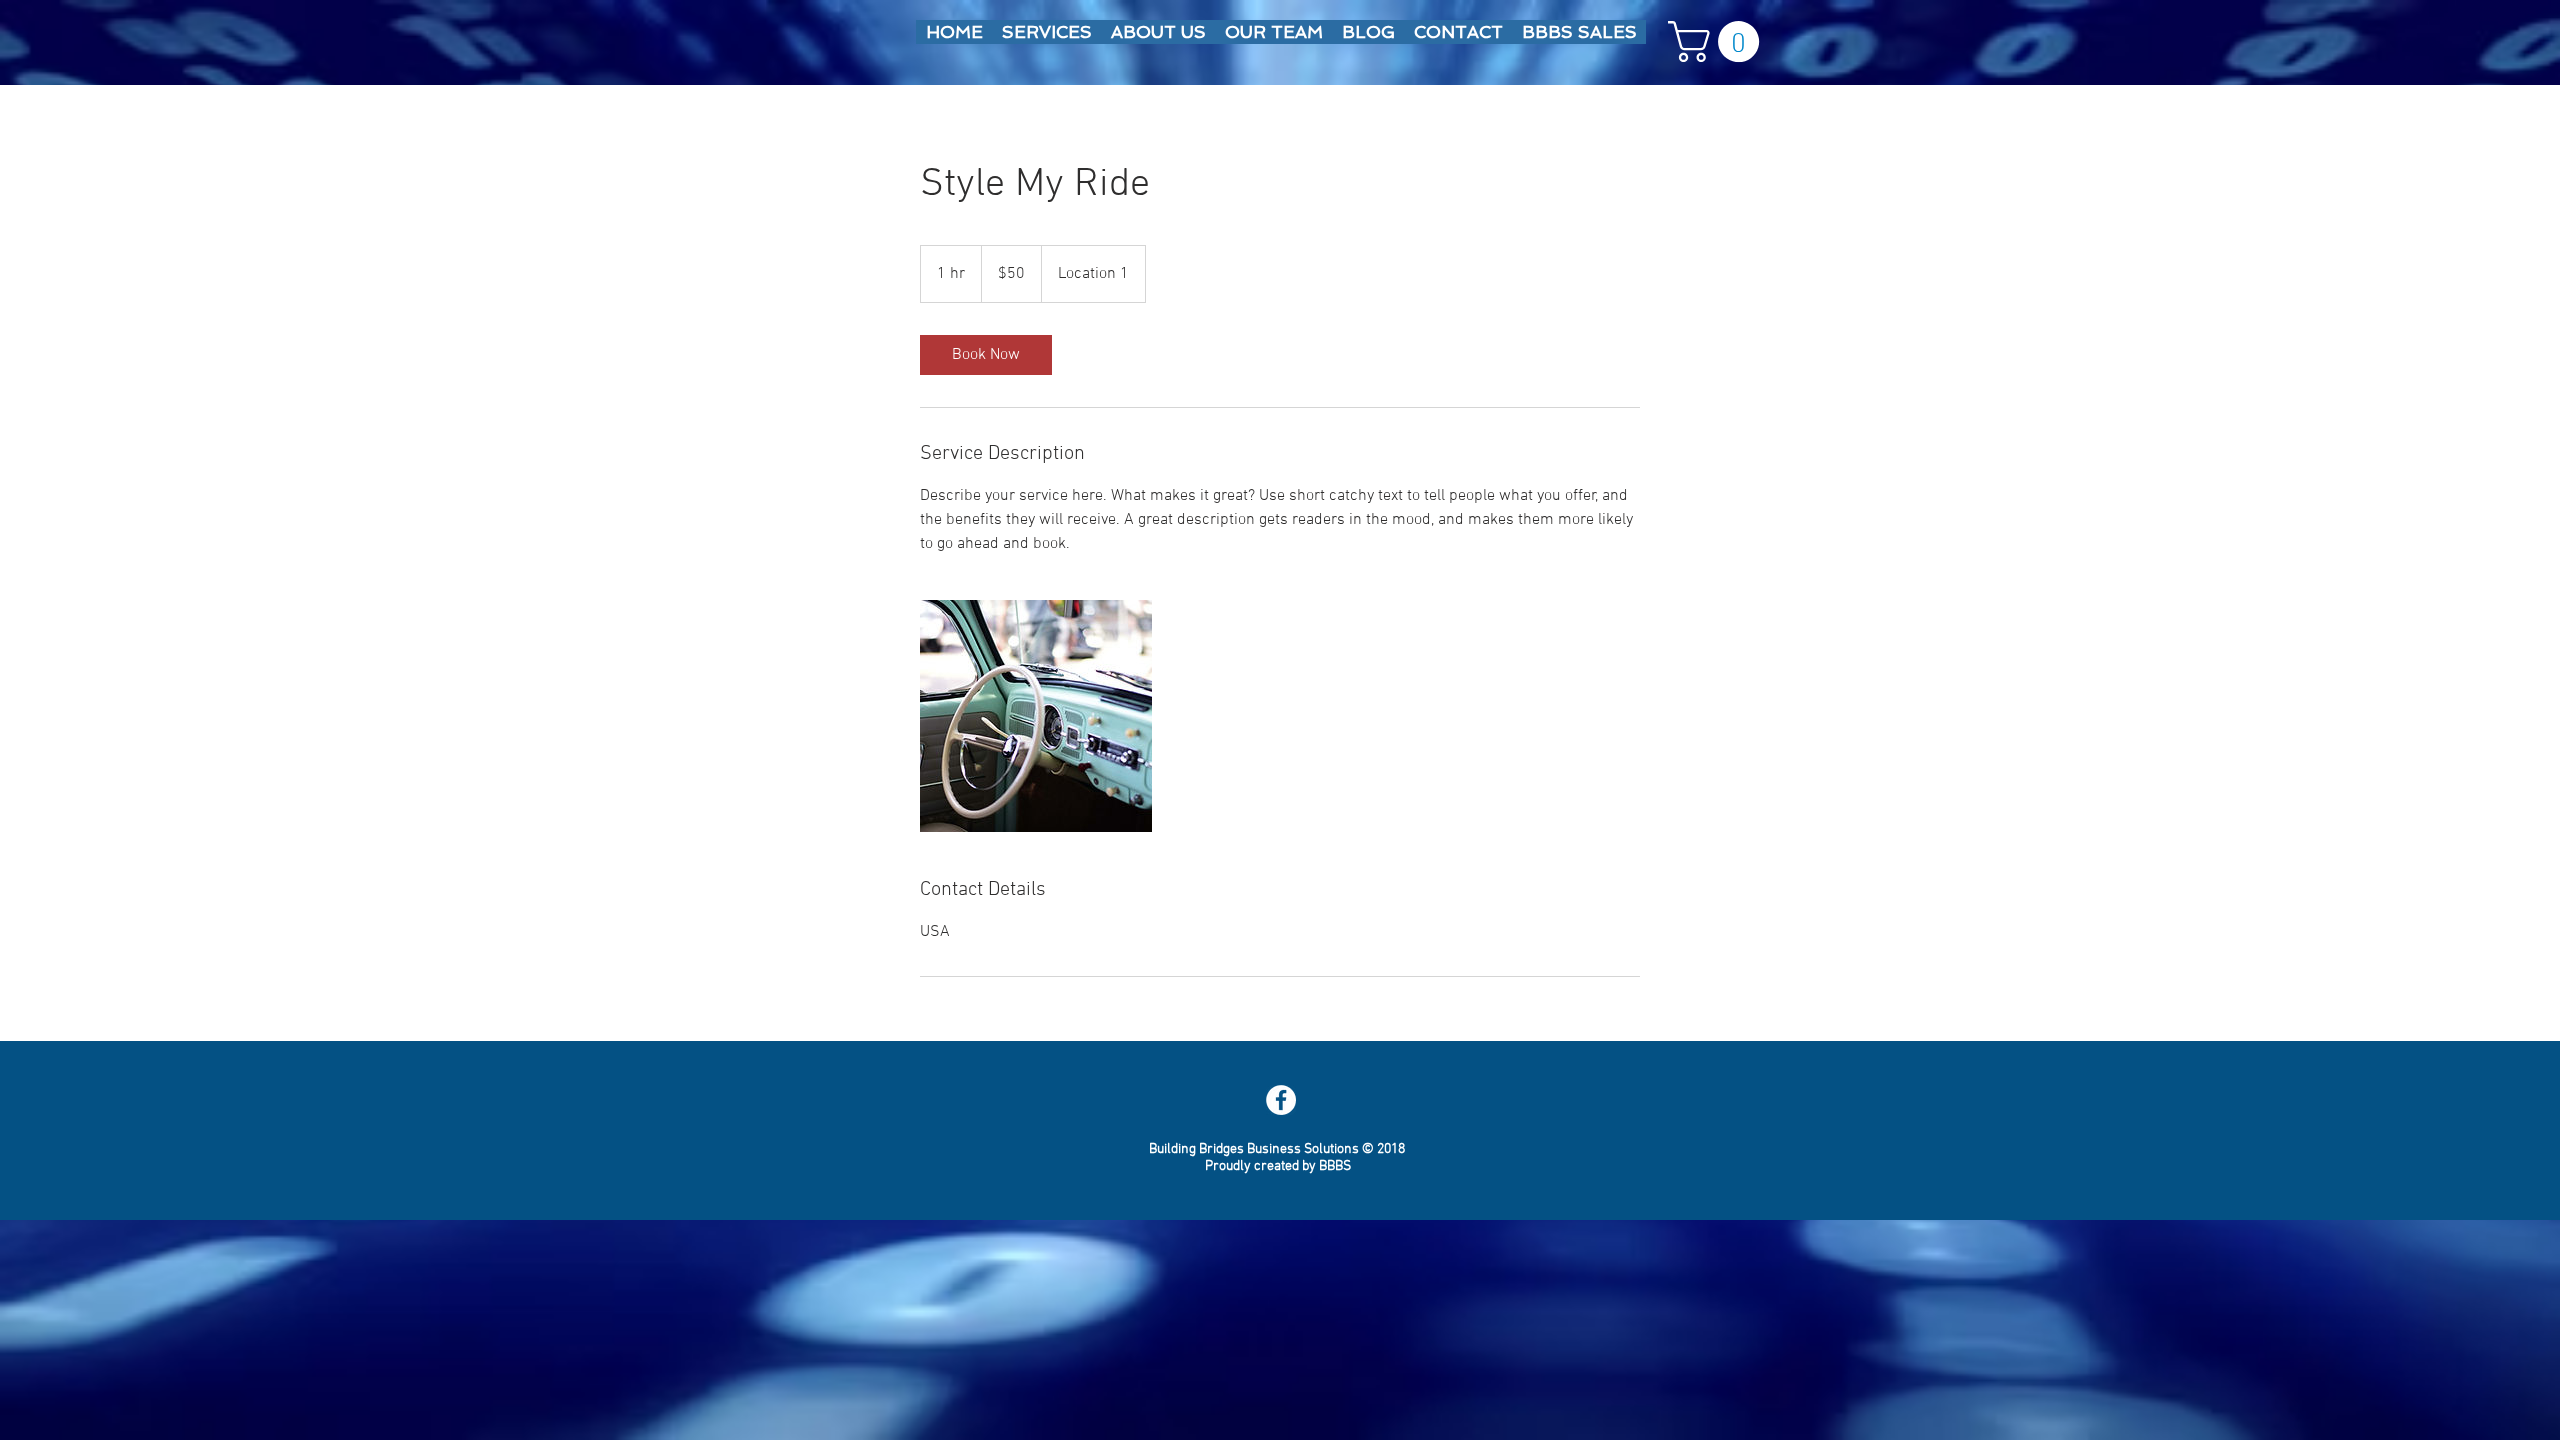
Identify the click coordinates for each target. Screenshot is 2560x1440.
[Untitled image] (1036, 716)
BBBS (1335, 1166)
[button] (1718, 41)
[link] (986, 355)
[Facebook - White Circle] (1281, 1100)
